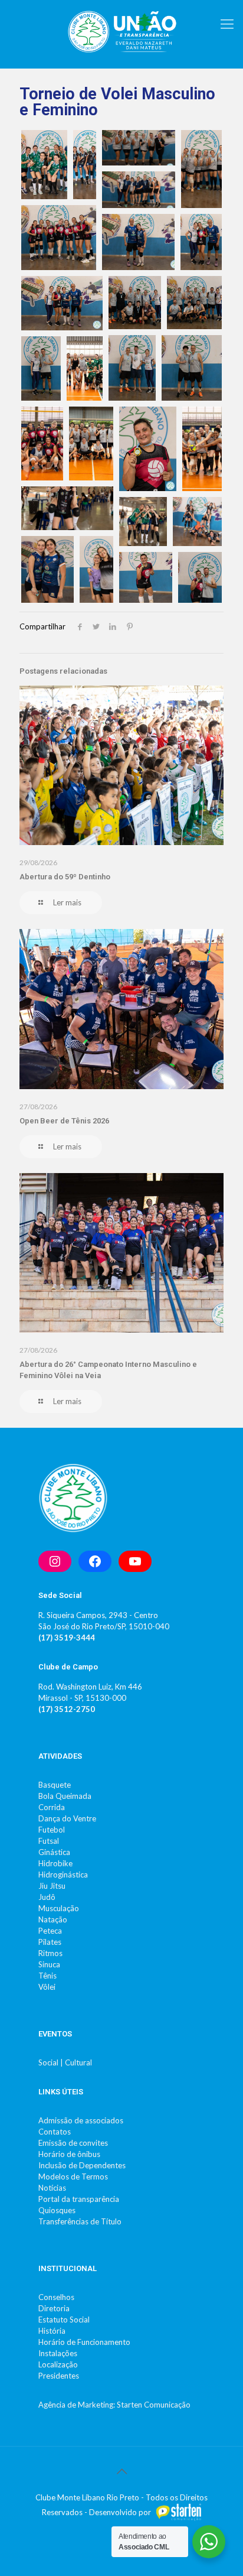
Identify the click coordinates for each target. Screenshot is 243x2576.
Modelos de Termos (73, 2177)
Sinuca (49, 1964)
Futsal (49, 1841)
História (52, 2331)
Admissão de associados (81, 2120)
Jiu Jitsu (52, 1886)
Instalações (58, 2353)
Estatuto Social (64, 2320)
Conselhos (56, 2297)
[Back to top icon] (121, 2471)
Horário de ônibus (69, 2154)
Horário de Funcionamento (84, 2342)
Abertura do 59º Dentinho (65, 877)
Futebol (52, 1830)
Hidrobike (55, 1863)
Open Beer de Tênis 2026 (64, 1121)
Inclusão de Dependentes (82, 2165)
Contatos (55, 2132)
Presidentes (59, 2376)
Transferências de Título (80, 2221)
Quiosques (57, 2210)
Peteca (50, 1931)
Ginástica (54, 1852)
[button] (44, 165)
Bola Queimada (65, 1796)
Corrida (52, 1807)
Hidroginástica (63, 1875)
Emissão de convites (73, 2143)
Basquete (55, 1785)
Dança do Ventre (67, 1818)
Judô (47, 1897)
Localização (58, 2364)
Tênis (47, 1976)
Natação (53, 1919)
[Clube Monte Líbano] (121, 31)
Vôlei (47, 1987)
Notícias (52, 2188)
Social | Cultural (65, 2062)
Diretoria (54, 2308)
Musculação (59, 1908)
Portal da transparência (79, 2199)
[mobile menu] (227, 24)
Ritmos (50, 1953)
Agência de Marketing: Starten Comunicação (114, 2405)
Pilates (50, 1942)
